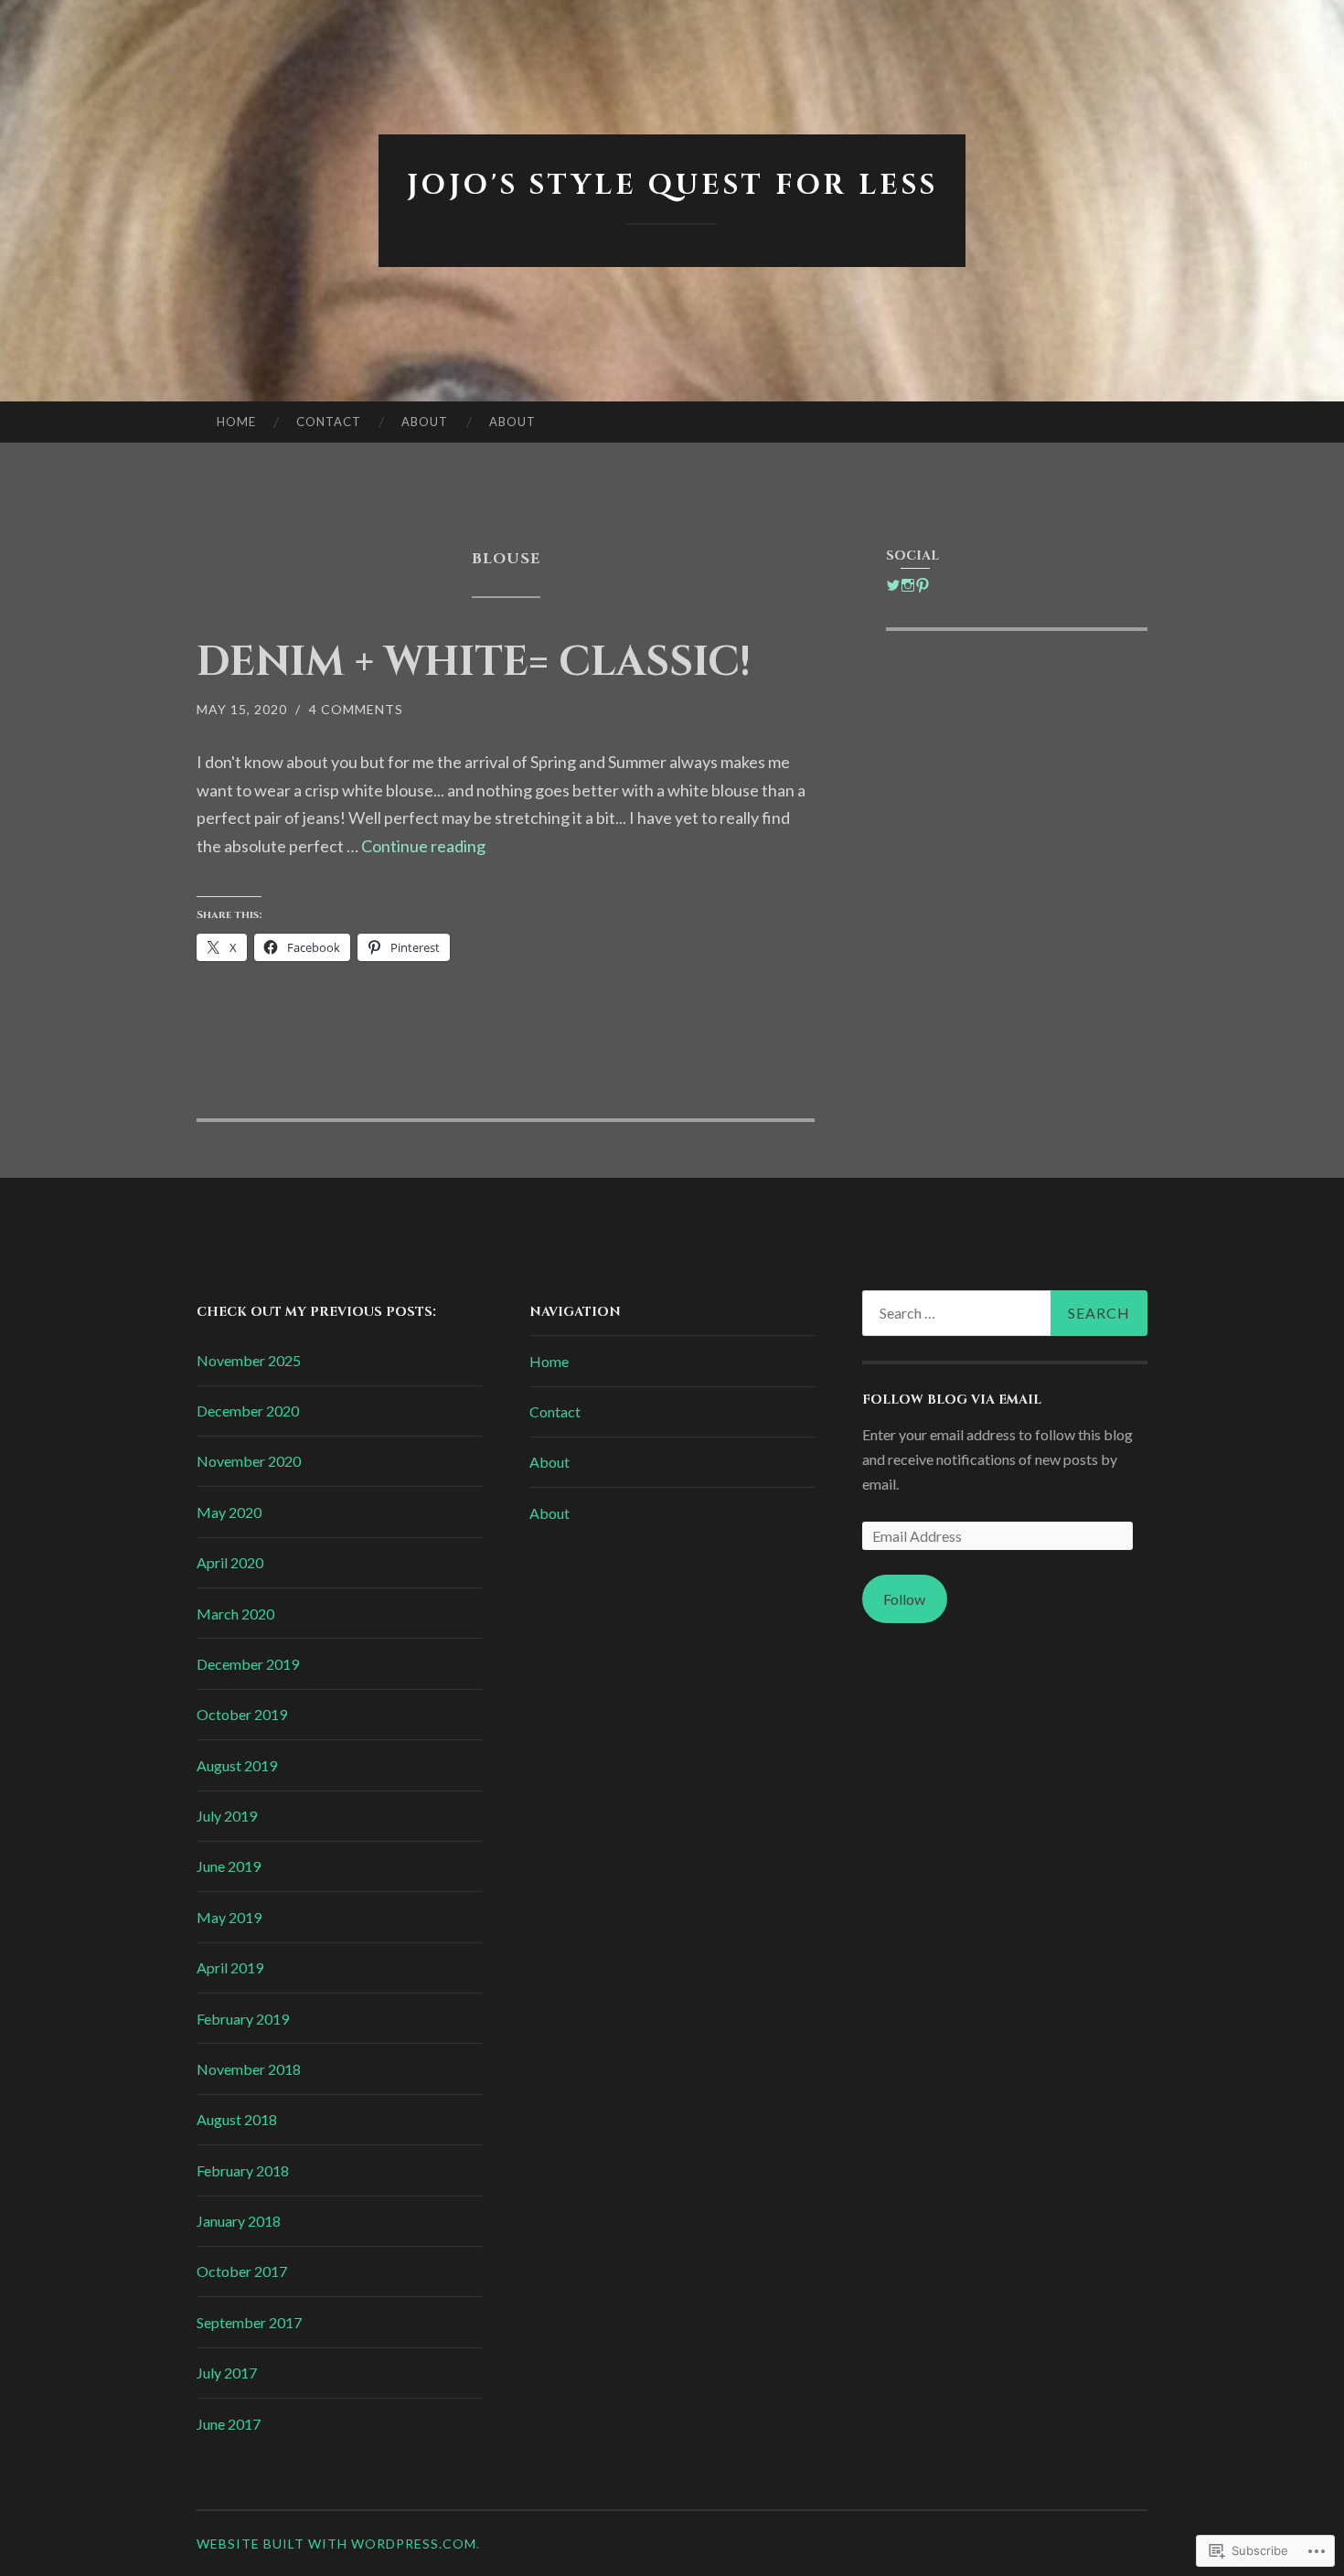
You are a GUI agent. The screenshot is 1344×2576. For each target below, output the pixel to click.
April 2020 (230, 1562)
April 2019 (230, 1967)
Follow (904, 1599)
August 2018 (237, 2119)
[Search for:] (1005, 1313)
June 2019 (229, 1866)
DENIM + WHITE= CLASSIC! (474, 663)
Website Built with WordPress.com (336, 2544)
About (425, 422)
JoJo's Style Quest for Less (672, 186)
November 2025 (249, 1360)
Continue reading (423, 846)
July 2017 (227, 2373)
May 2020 (229, 1512)
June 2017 (229, 2424)
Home (236, 422)
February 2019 (243, 2019)
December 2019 (248, 1664)
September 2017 (249, 2322)
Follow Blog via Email (952, 1400)
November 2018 (249, 2069)
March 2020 (235, 1614)
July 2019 (227, 1816)
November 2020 (249, 1461)
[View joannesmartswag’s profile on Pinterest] (923, 585)
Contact (329, 422)
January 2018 (239, 2221)
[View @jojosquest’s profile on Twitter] (893, 585)
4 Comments (356, 709)
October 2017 (242, 2271)
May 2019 (229, 1917)
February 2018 (243, 2170)
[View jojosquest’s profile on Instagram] (908, 585)
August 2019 (237, 1765)
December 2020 (248, 1411)
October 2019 (242, 1714)
